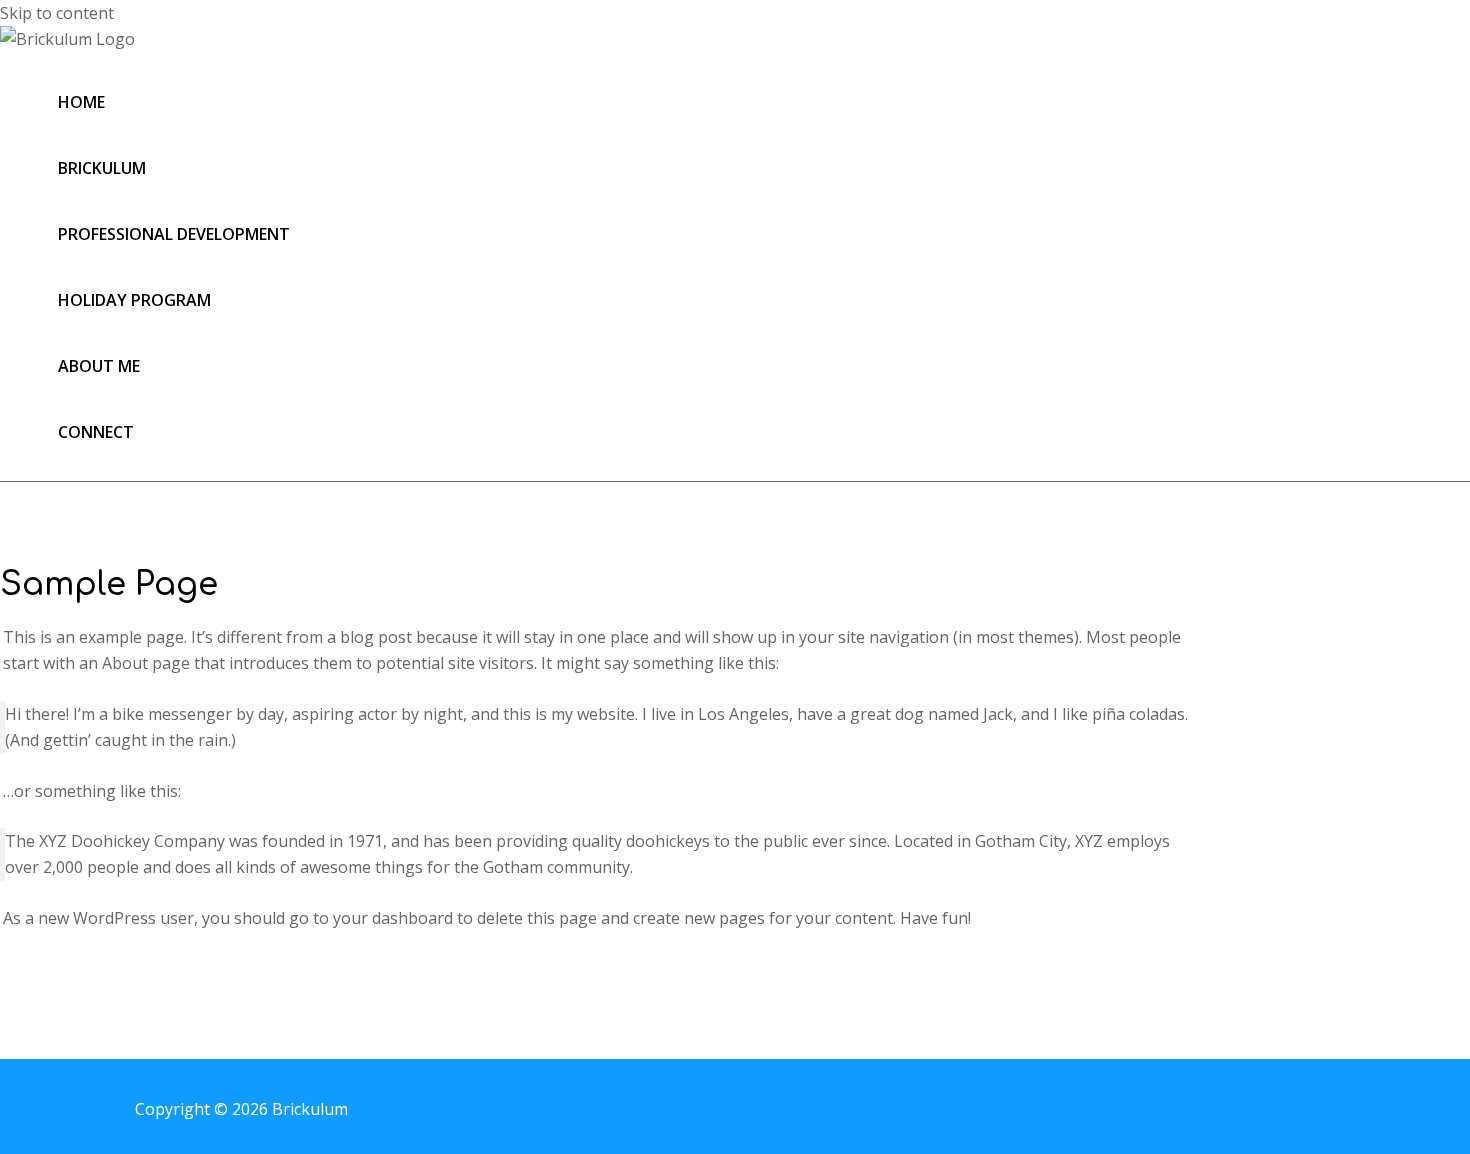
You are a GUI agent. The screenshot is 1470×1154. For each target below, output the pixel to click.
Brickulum (102, 168)
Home (81, 102)
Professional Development (174, 234)
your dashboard (393, 918)
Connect (96, 432)
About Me (99, 366)
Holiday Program (134, 300)
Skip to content (57, 13)
